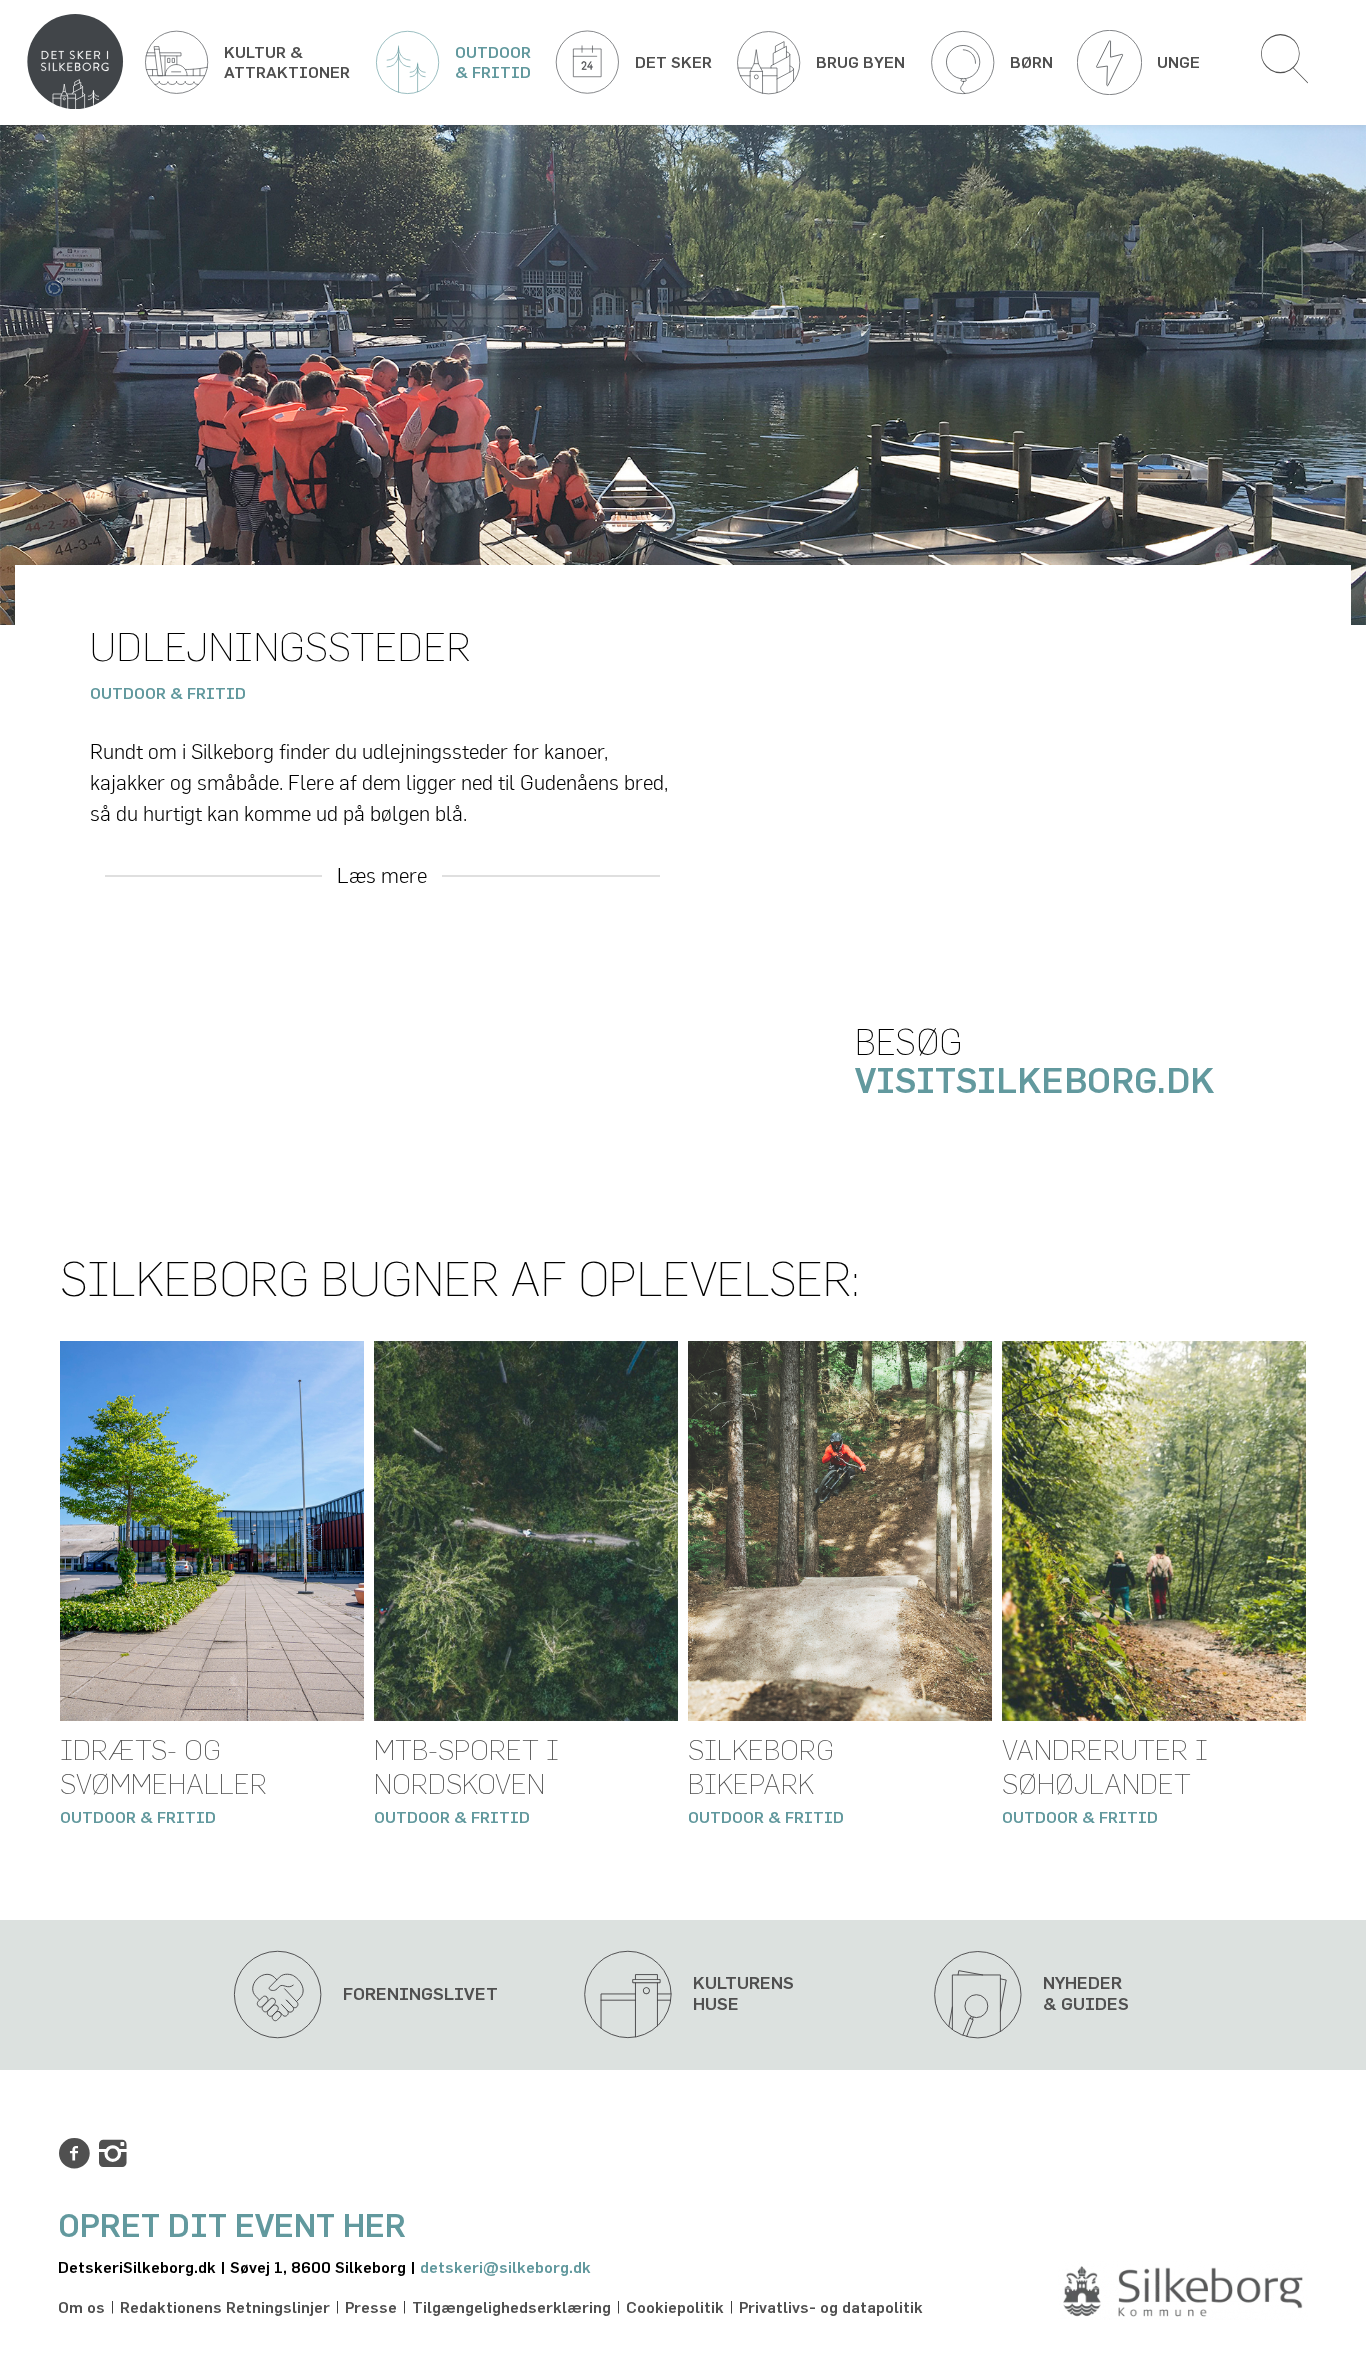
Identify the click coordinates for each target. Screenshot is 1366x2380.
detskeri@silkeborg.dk (505, 2268)
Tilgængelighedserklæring (511, 2308)
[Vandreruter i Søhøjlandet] (1154, 1531)
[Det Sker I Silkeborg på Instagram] (113, 2154)
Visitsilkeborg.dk (1039, 1082)
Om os (81, 2308)
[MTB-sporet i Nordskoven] (526, 1531)
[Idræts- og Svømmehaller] (212, 1531)
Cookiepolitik (675, 2308)
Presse (371, 2308)
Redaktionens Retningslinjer (225, 2308)
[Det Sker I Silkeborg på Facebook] (74, 2154)
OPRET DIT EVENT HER (232, 2227)
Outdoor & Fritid (168, 694)
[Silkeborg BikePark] (840, 1531)
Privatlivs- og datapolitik (831, 2308)
